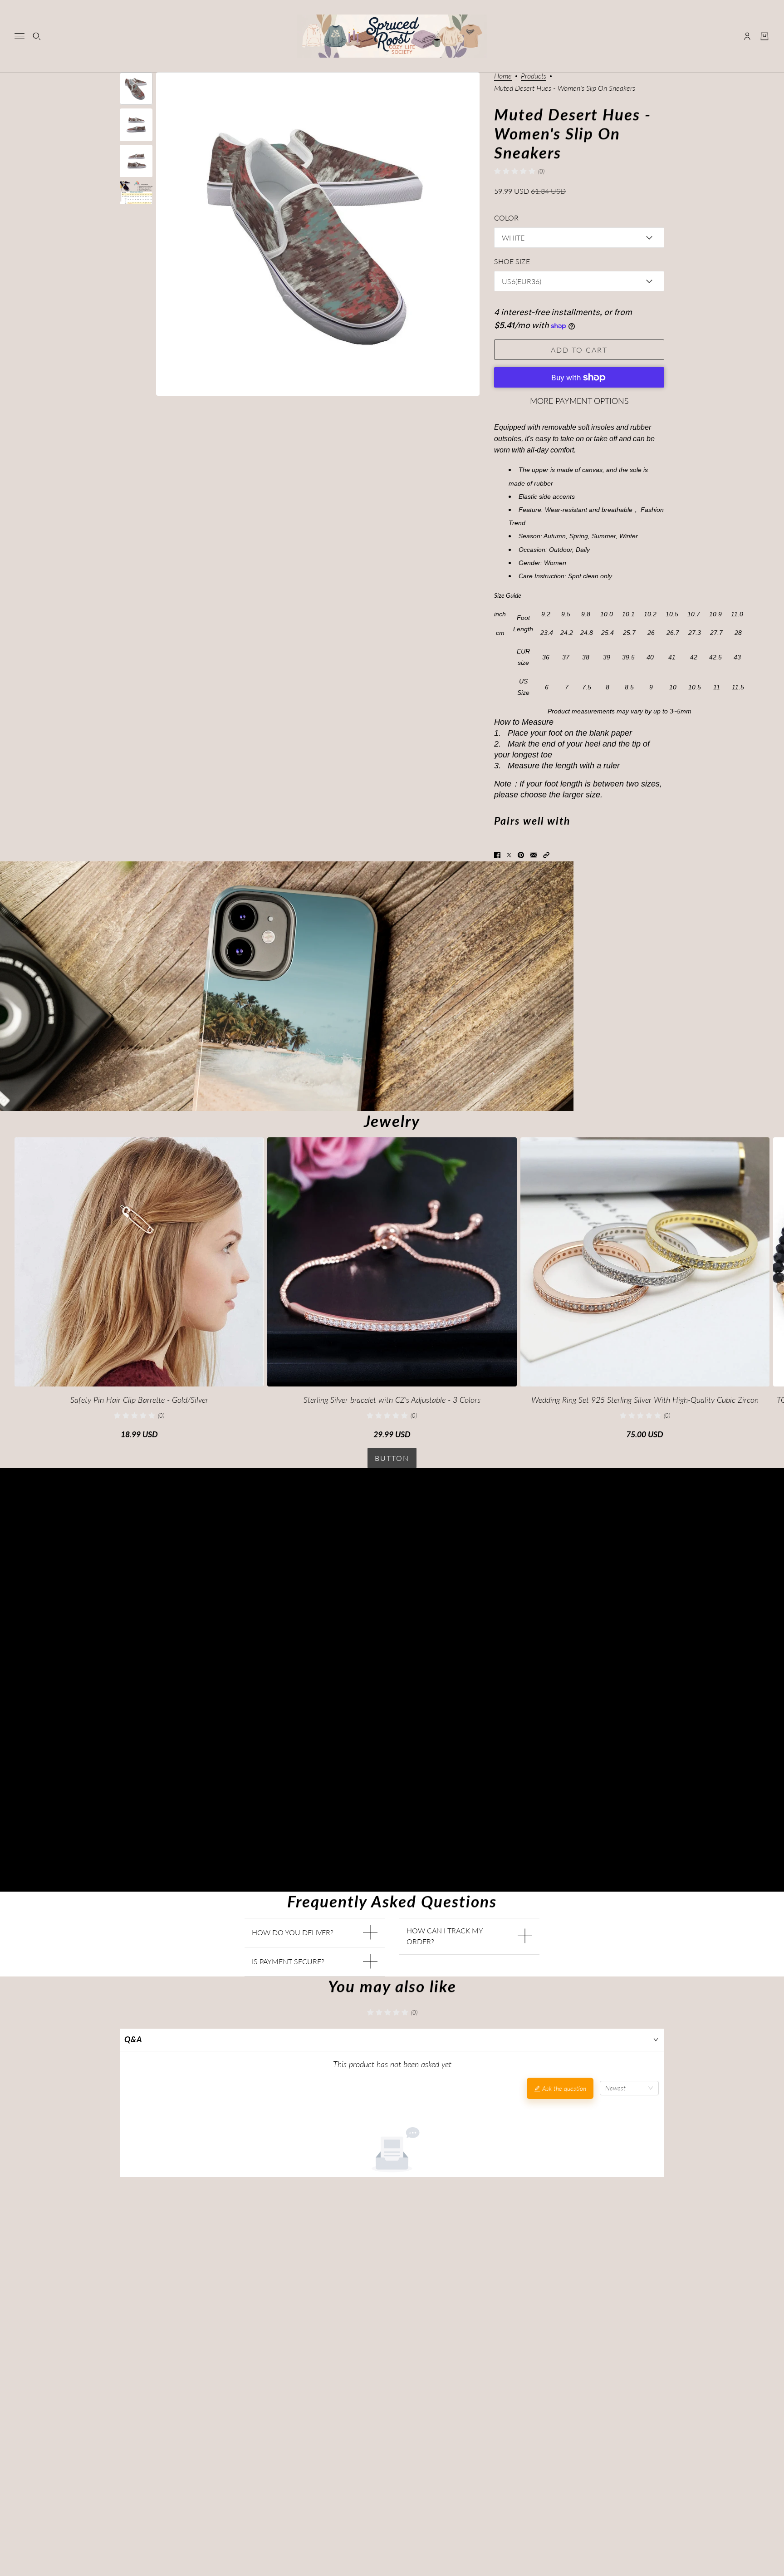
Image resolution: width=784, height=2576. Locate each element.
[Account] (747, 36)
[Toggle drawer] (20, 36)
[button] (546, 855)
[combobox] (629, 2088)
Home (503, 76)
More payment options (579, 401)
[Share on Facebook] (497, 855)
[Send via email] (534, 855)
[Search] (37, 36)
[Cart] (764, 36)
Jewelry (392, 1121)
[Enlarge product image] (318, 234)
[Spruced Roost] (392, 36)
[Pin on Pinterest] (521, 855)
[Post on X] (509, 855)
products (534, 76)
